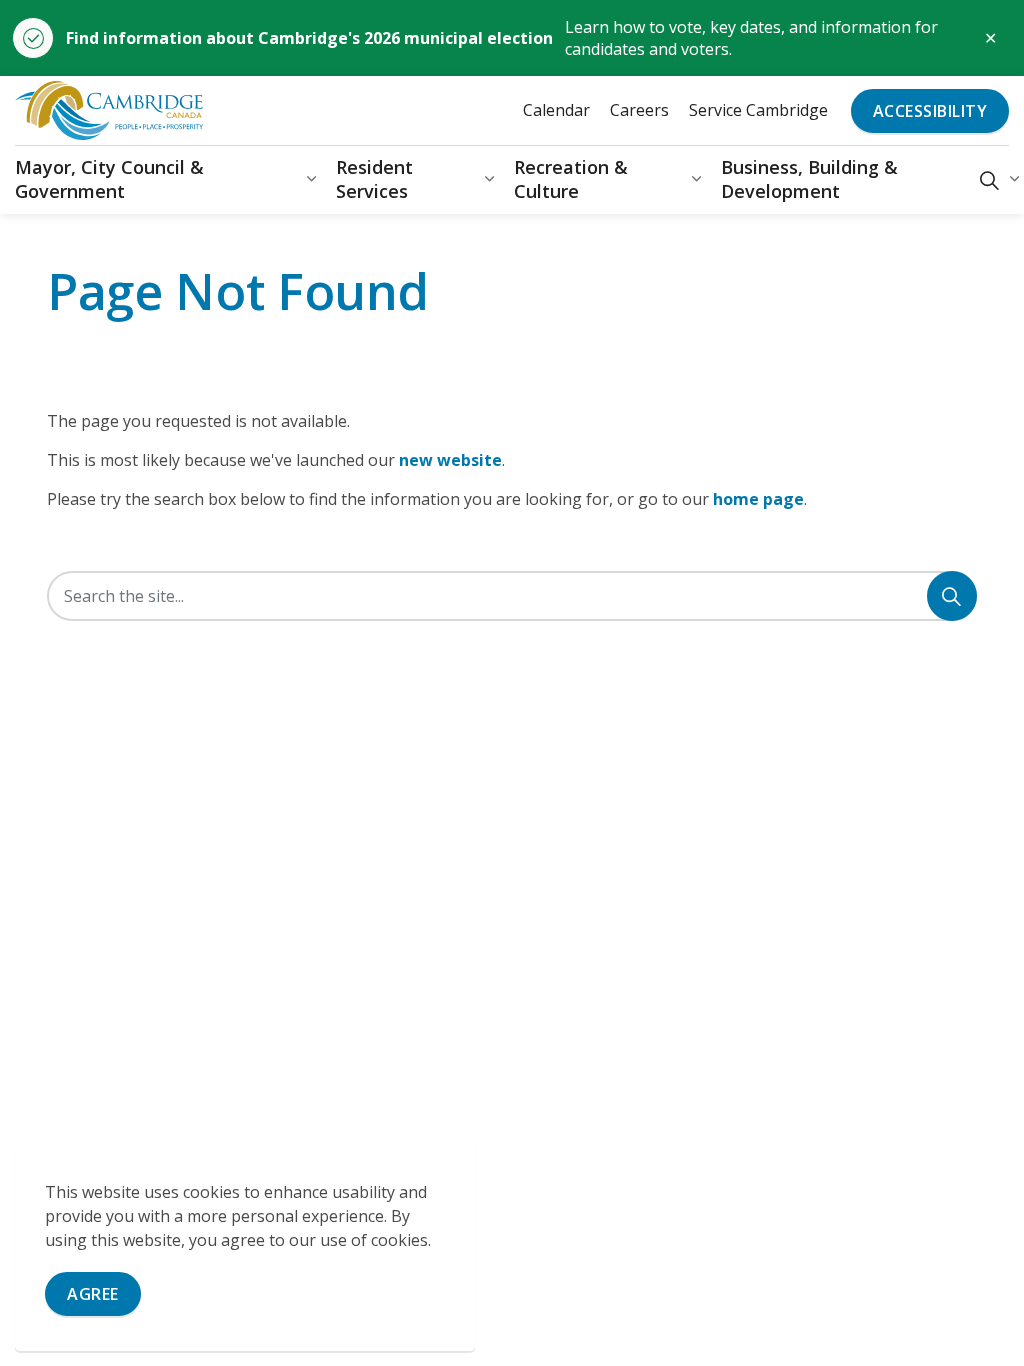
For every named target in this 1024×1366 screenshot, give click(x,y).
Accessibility (930, 111)
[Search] (952, 596)
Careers (639, 110)
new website (450, 460)
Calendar (556, 110)
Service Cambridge (758, 110)
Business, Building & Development (809, 178)
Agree (93, 1294)
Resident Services (374, 178)
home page (758, 499)
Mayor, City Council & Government (109, 178)
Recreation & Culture (571, 178)
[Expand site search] (989, 179)
